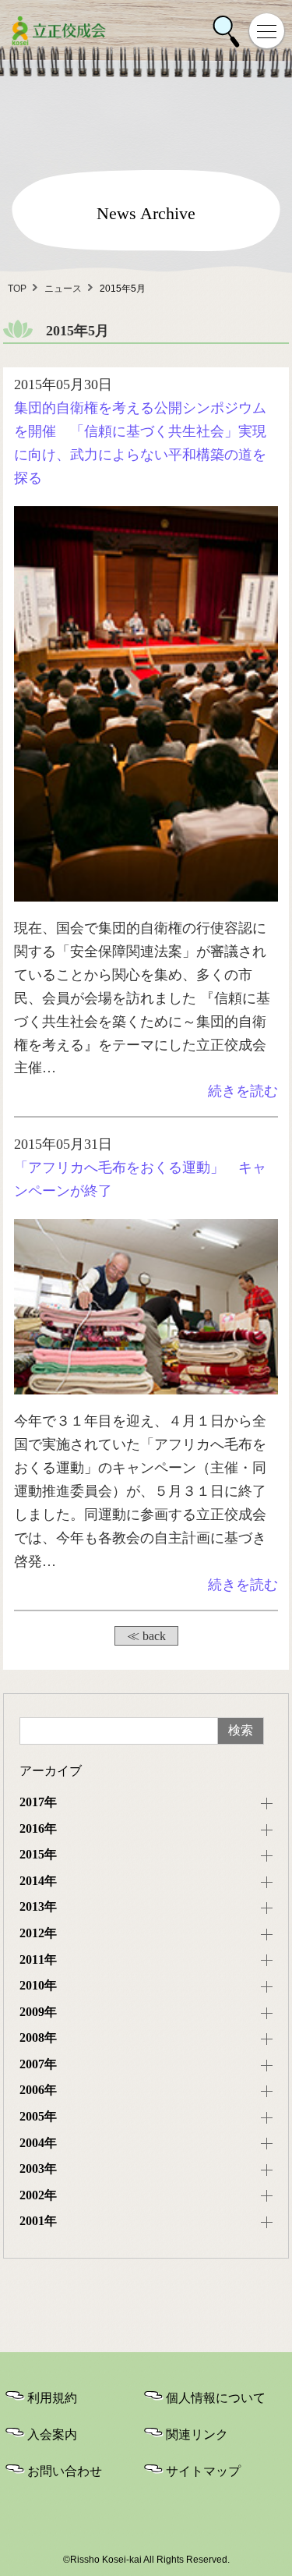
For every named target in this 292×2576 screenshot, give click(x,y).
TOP (17, 289)
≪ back (146, 1636)
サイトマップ (203, 2471)
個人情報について (216, 2398)
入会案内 (52, 2434)
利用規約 (52, 2398)
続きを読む (243, 1091)
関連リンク (197, 2434)
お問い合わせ (65, 2471)
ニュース (63, 289)
